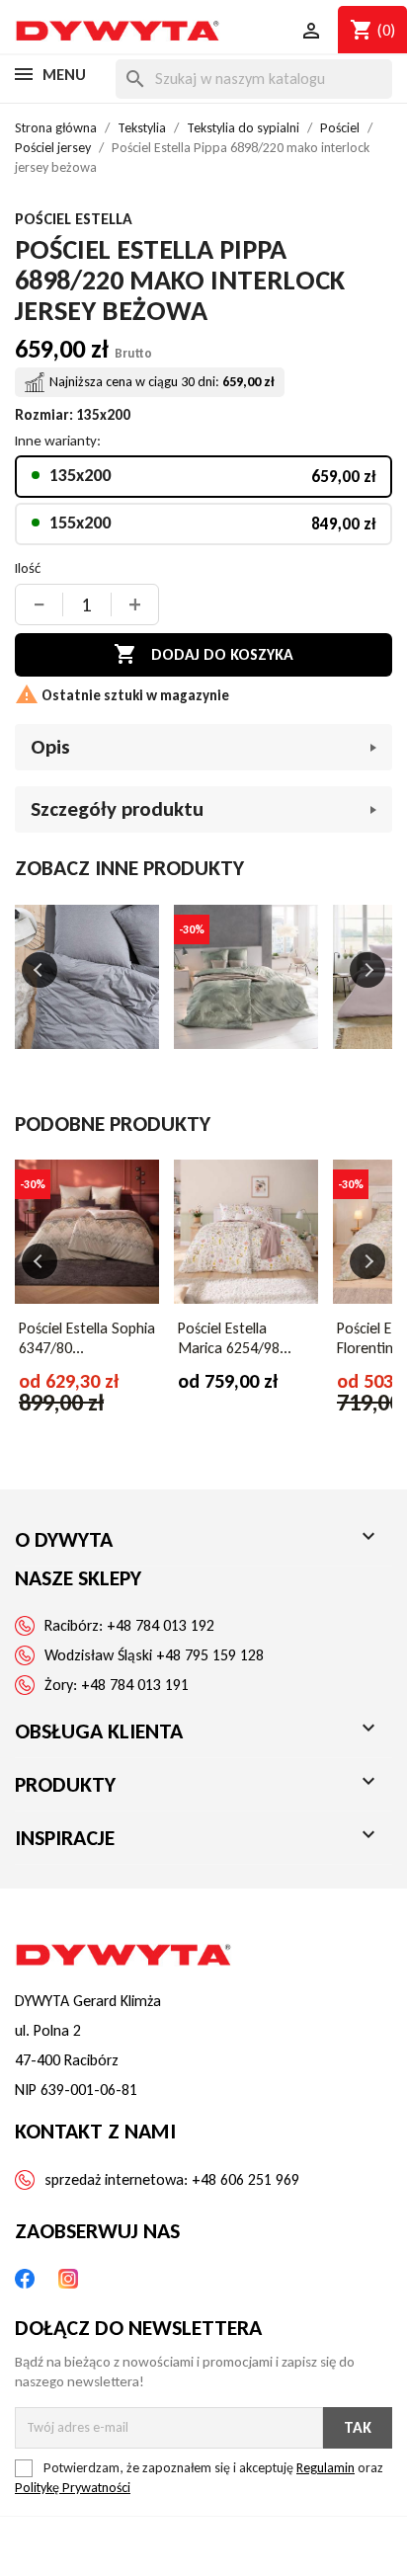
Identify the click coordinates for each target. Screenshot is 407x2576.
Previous (40, 970)
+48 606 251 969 (245, 2179)
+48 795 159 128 (210, 1655)
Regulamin (326, 2468)
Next (367, 970)
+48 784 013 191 (135, 1685)
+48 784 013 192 (161, 1625)
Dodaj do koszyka (203, 654)
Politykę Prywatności (73, 2488)
